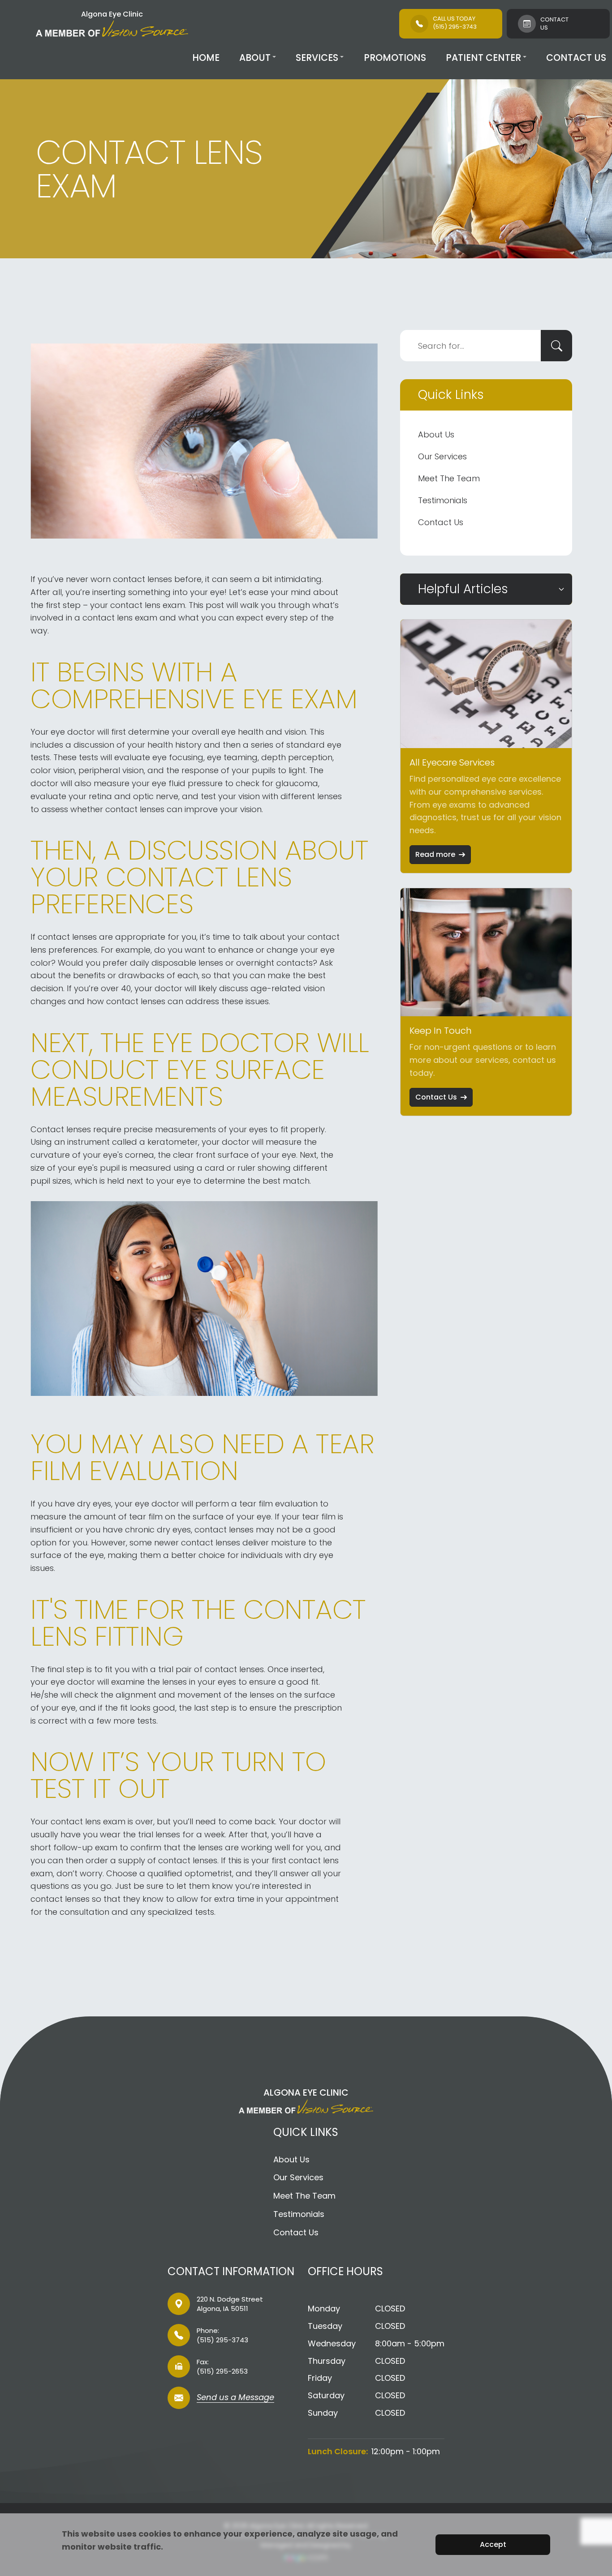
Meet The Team (449, 478)
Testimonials (443, 500)
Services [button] (317, 58)
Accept (493, 2544)
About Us (436, 434)
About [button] (255, 58)
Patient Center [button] (483, 58)
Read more (435, 854)
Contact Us (576, 58)
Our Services (442, 456)
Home (206, 58)
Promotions (395, 58)
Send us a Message (235, 2398)
